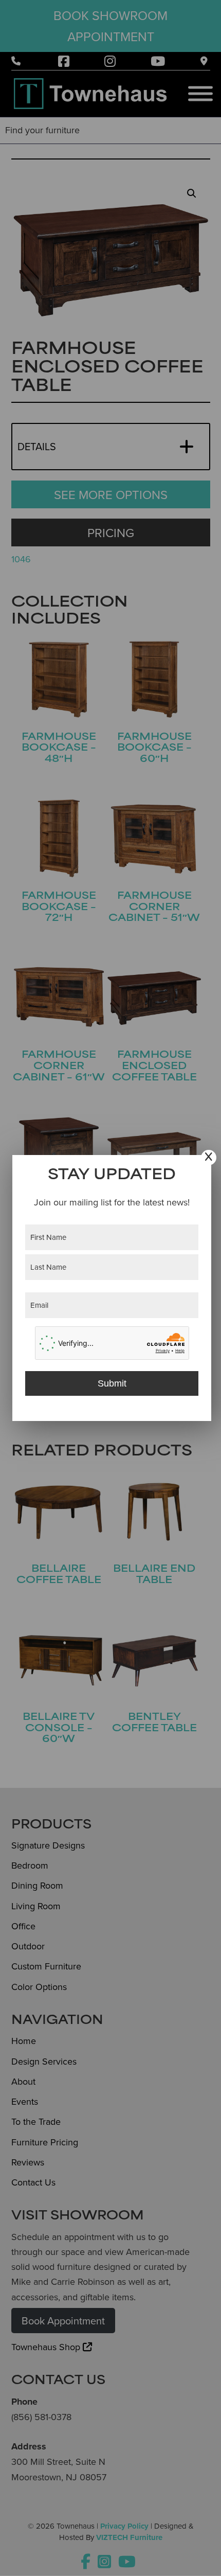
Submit (112, 1383)
